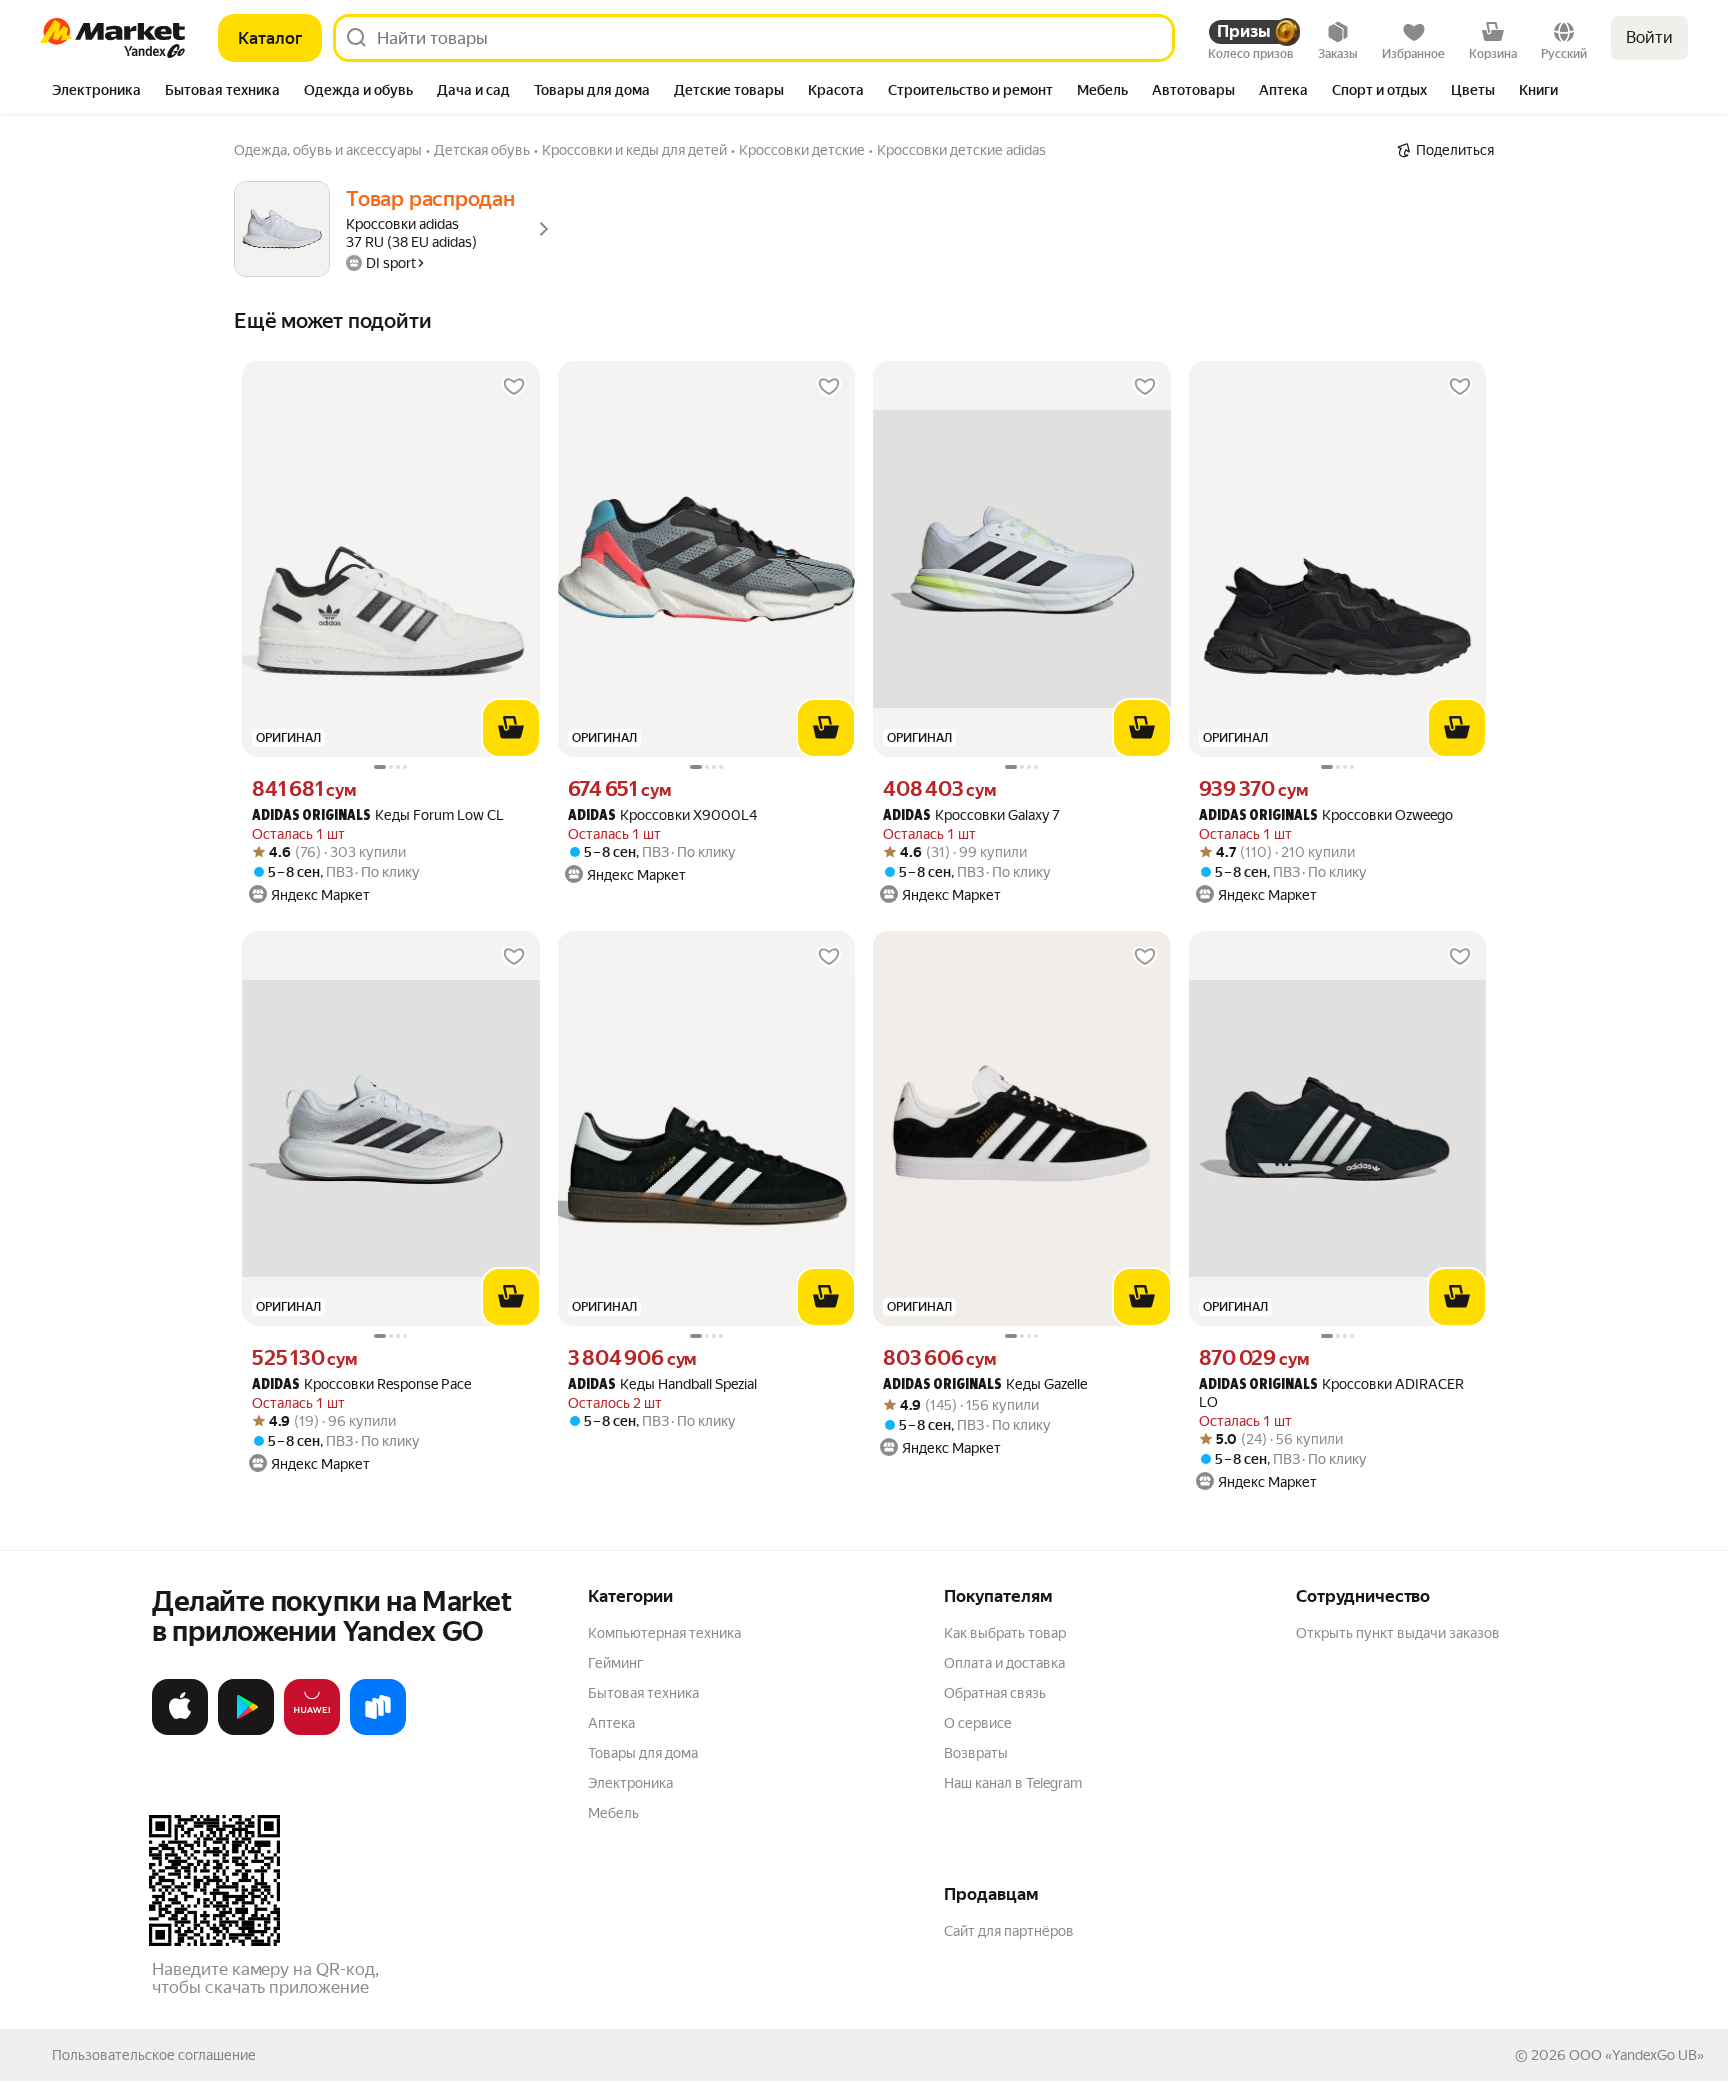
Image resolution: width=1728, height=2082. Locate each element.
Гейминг (615, 1663)
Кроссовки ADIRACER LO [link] (1331, 1393)
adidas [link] (592, 816)
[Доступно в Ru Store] (378, 1731)
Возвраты (976, 1753)
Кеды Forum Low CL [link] (378, 815)
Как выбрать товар (1005, 1633)
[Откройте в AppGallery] (312, 1731)
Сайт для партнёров (1009, 1931)
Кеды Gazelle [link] (985, 1384)
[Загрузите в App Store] (180, 1731)
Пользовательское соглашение (154, 2055)
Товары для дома (643, 1753)
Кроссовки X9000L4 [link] (662, 815)
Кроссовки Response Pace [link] (361, 1384)
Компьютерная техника (664, 1633)
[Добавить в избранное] (514, 387)
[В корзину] (511, 728)
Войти (1649, 37)
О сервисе (978, 1723)
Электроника (630, 1783)
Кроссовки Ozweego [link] (1326, 815)
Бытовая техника (643, 1693)
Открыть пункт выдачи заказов (1398, 1633)
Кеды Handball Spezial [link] (662, 1384)
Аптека (611, 1723)
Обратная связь (995, 1693)
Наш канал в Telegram (1013, 1783)
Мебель (613, 1813)
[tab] (96, 92)
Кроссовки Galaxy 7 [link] (971, 815)
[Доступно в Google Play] (246, 1731)
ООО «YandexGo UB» (1636, 2055)
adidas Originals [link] (311, 816)
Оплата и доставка (1004, 1663)
